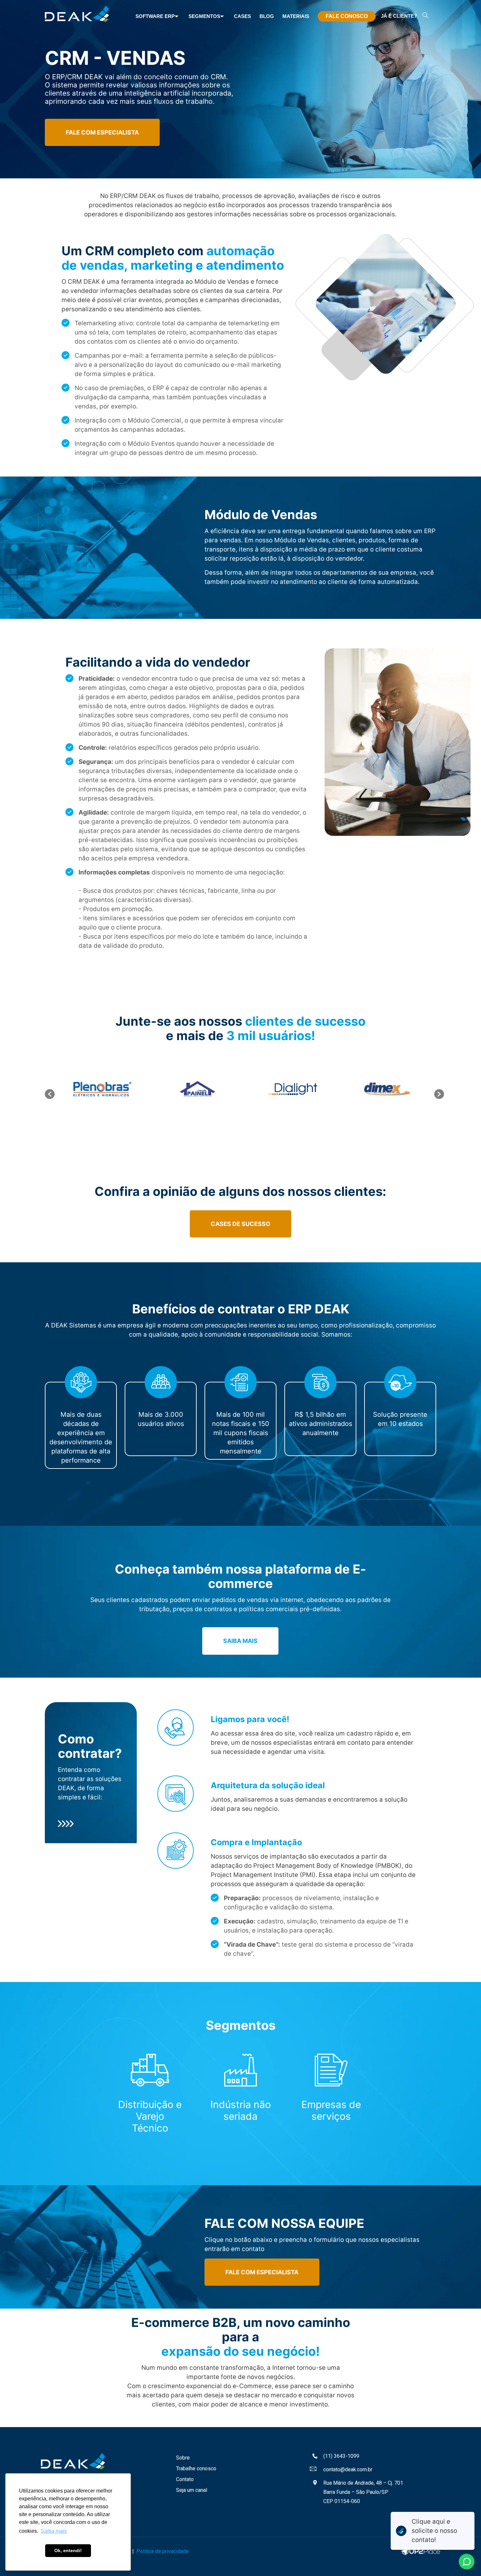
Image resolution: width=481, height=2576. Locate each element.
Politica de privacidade (163, 2551)
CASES (242, 16)
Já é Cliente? (399, 16)
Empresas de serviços (331, 2110)
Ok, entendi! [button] (68, 2550)
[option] (102, 1089)
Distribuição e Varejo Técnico (150, 2116)
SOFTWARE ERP (155, 16)
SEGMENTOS (204, 16)
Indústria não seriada (241, 2110)
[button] (50, 1094)
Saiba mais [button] (54, 2531)
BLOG (267, 16)
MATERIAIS (296, 16)
